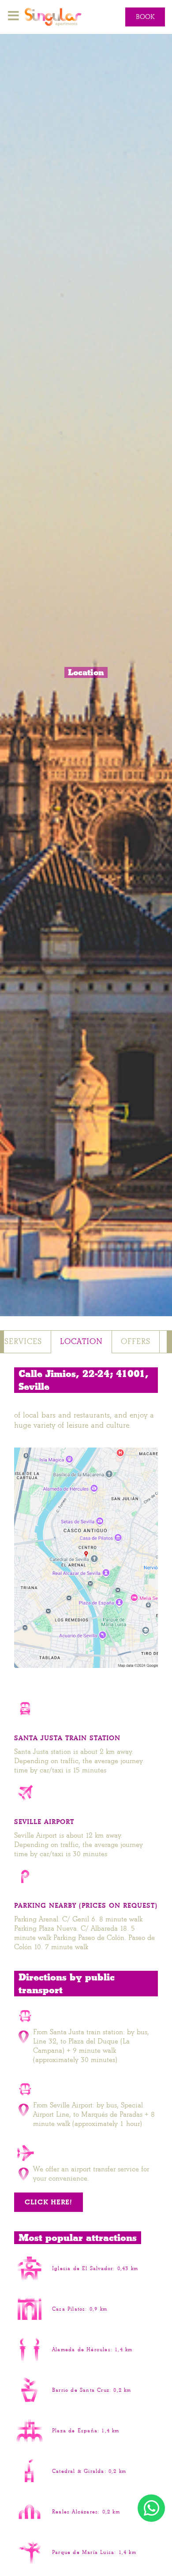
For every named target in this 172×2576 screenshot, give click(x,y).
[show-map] (86, 1558)
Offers (136, 1342)
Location (81, 1342)
